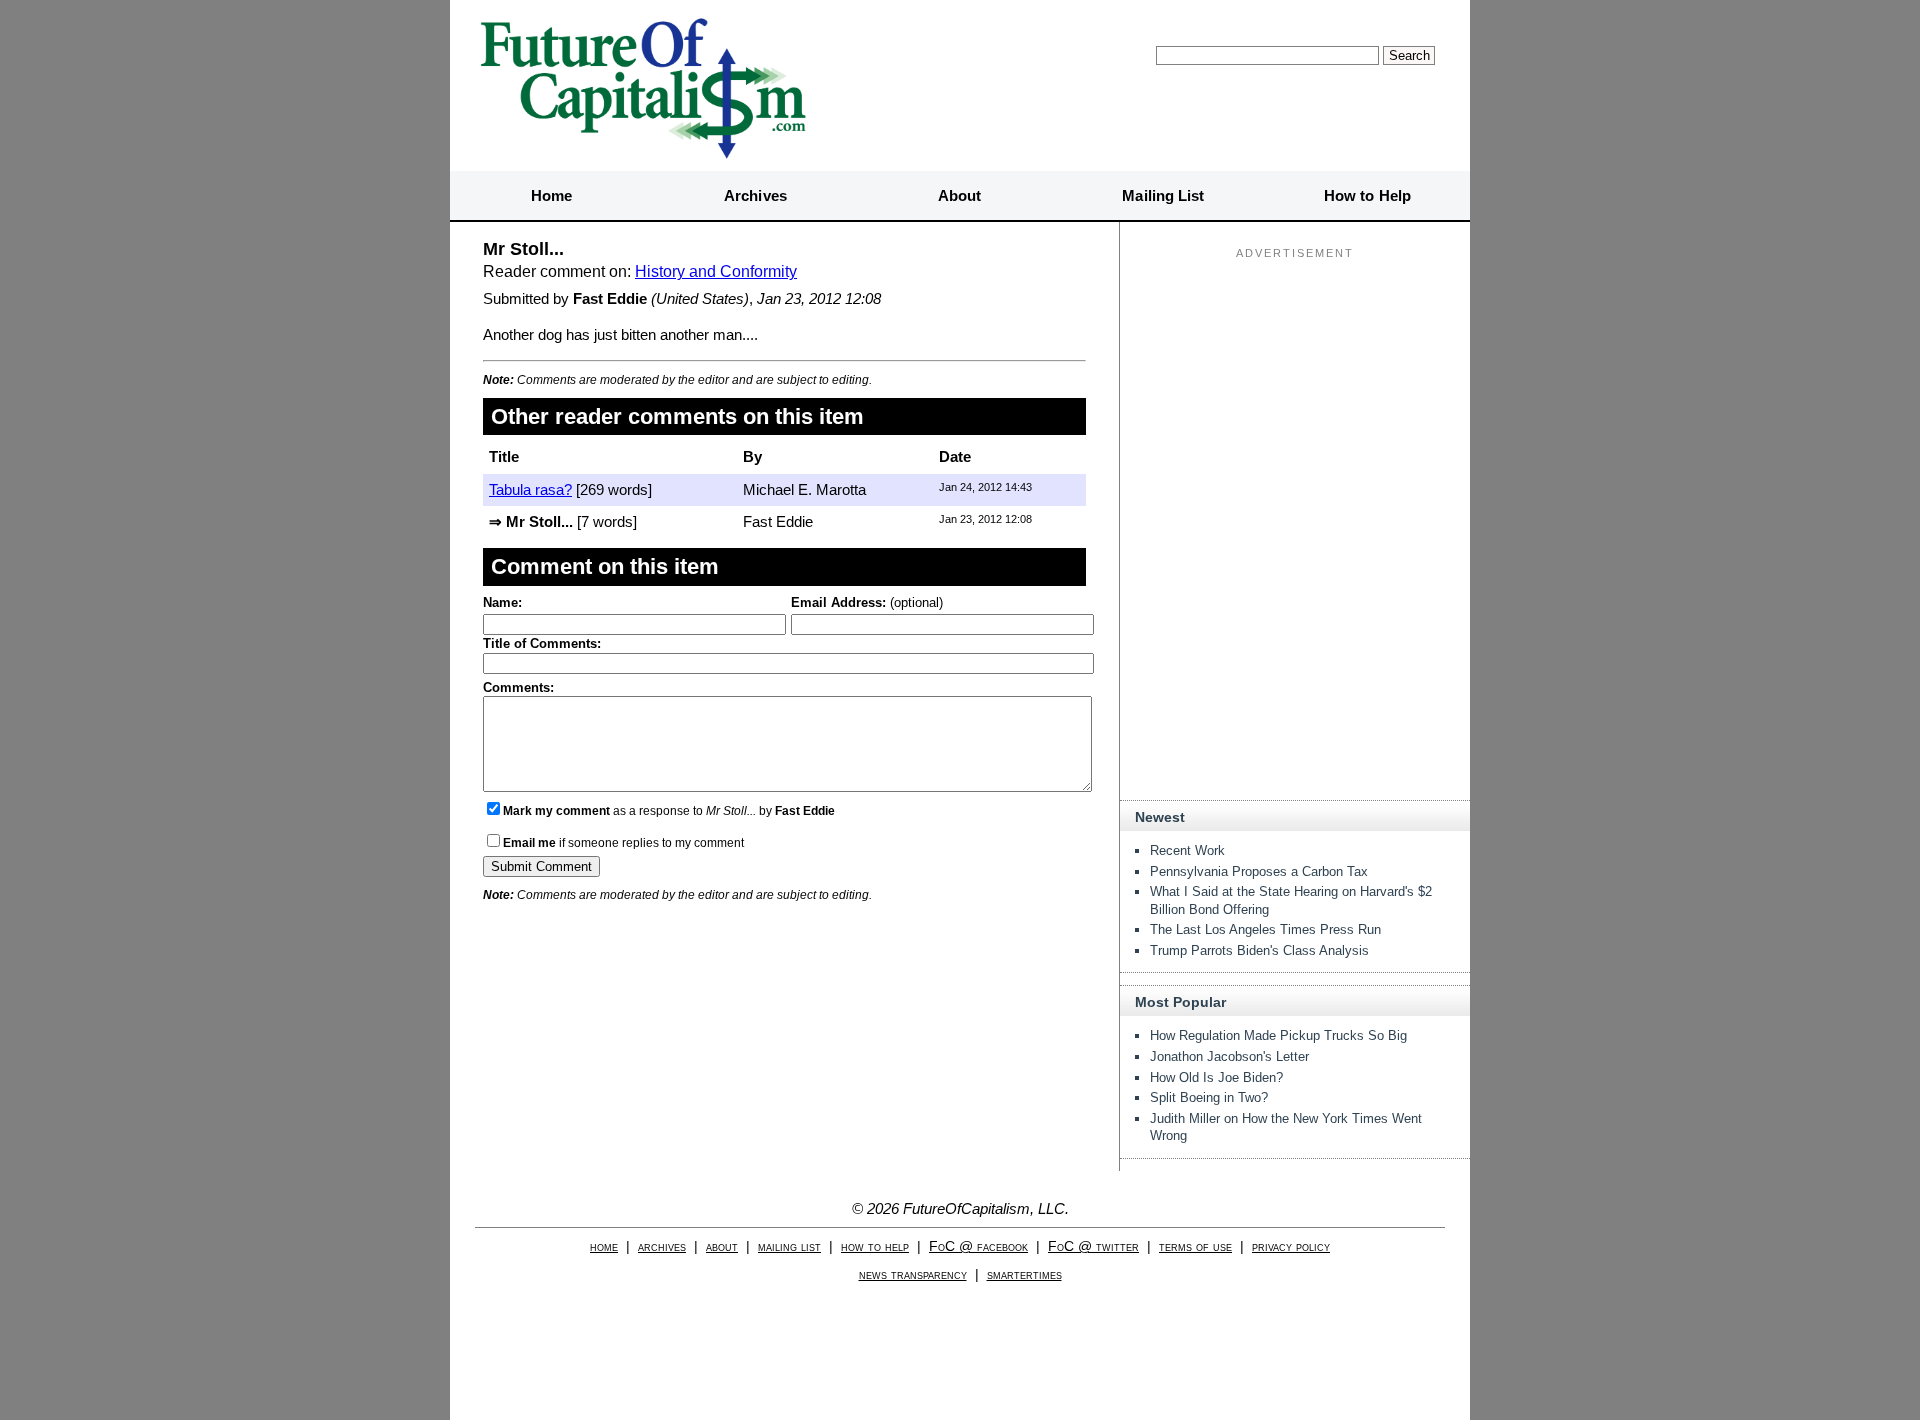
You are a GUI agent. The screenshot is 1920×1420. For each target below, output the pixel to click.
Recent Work (1187, 850)
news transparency (913, 1274)
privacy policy (1291, 1246)
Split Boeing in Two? (1209, 1097)
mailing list (789, 1246)
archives (662, 1246)
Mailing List (1163, 195)
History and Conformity (716, 271)
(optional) (867, 602)
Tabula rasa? (530, 489)
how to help (875, 1246)
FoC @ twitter (1093, 1246)
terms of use (1195, 1246)
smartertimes (1024, 1274)
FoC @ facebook (978, 1246)
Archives (755, 195)
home (604, 1246)
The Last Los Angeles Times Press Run (1265, 929)
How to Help (1367, 195)
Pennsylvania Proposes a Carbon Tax (1259, 871)
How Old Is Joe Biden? (1216, 1077)
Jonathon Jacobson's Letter (1229, 1056)
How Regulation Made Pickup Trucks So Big (1278, 1035)
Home (551, 195)
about (722, 1246)
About (960, 195)
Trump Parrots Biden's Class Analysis (1259, 950)
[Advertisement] (1295, 391)
